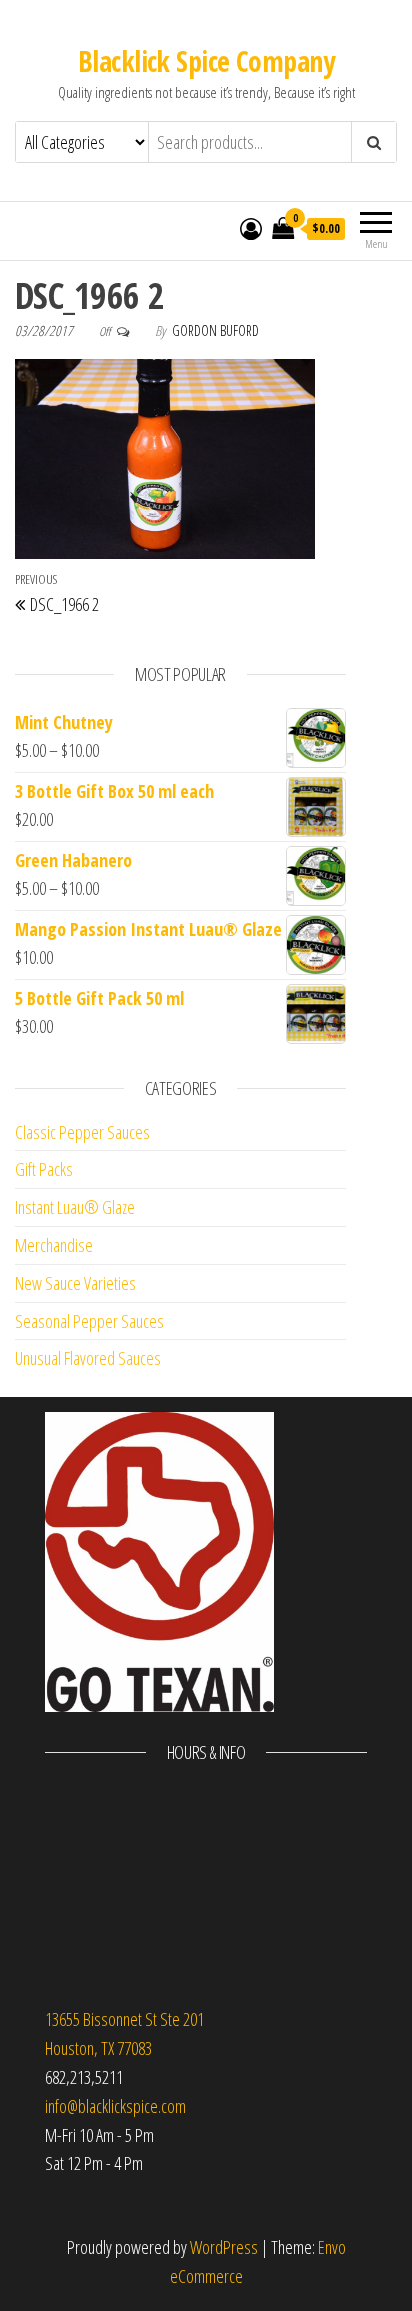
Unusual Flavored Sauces (88, 1358)
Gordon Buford (215, 330)
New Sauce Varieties (75, 1283)
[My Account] (251, 228)
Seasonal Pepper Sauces (89, 1321)
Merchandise (54, 1245)
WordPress (224, 2247)
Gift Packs (44, 1169)
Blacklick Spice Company (206, 61)
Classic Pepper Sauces (82, 1132)
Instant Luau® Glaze (75, 1207)
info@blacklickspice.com (115, 2106)
